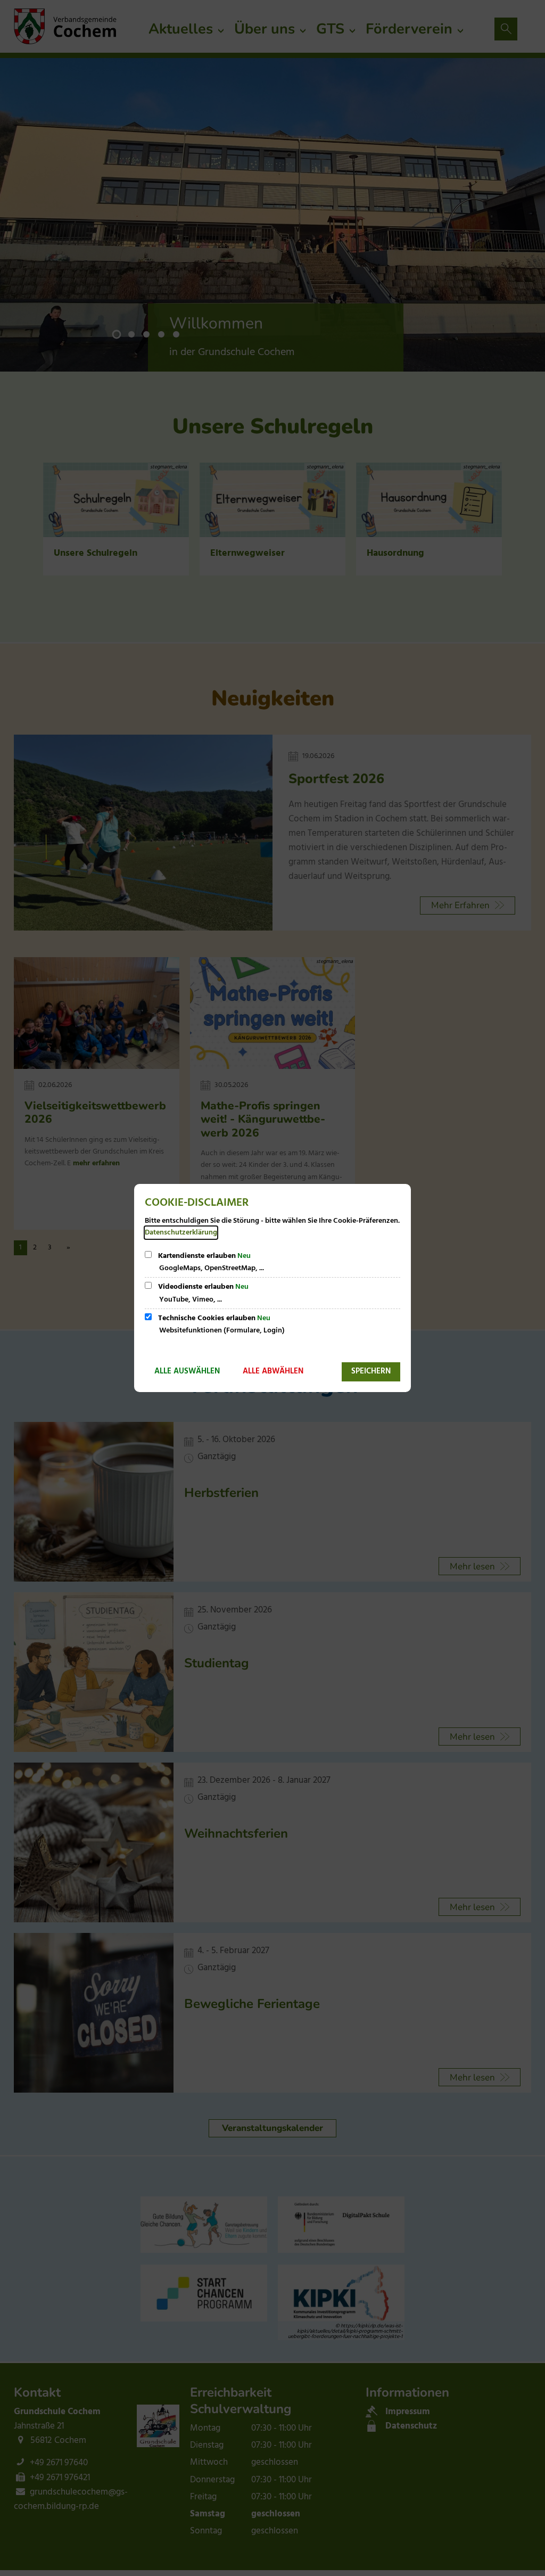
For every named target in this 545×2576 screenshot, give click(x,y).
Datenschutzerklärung (181, 1233)
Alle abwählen (273, 1371)
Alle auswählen (187, 1371)
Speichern (371, 1371)
